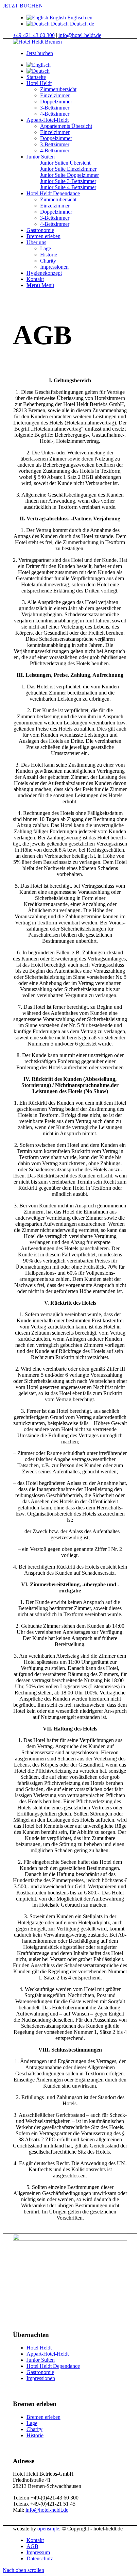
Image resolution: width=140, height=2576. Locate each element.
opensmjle (48, 2529)
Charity (34, 2429)
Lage (32, 2423)
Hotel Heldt (39, 2348)
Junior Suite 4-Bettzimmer (68, 187)
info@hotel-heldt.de (80, 35)
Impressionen (41, 2378)
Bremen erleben (43, 2417)
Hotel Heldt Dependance (53, 2366)
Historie (35, 2435)
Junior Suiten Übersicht (65, 163)
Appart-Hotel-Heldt (48, 2354)
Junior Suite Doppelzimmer (69, 175)
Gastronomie (40, 2372)
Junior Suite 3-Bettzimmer (68, 181)
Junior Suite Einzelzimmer (68, 169)
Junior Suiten (41, 2360)
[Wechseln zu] (39, 65)
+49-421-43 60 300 (34, 35)
